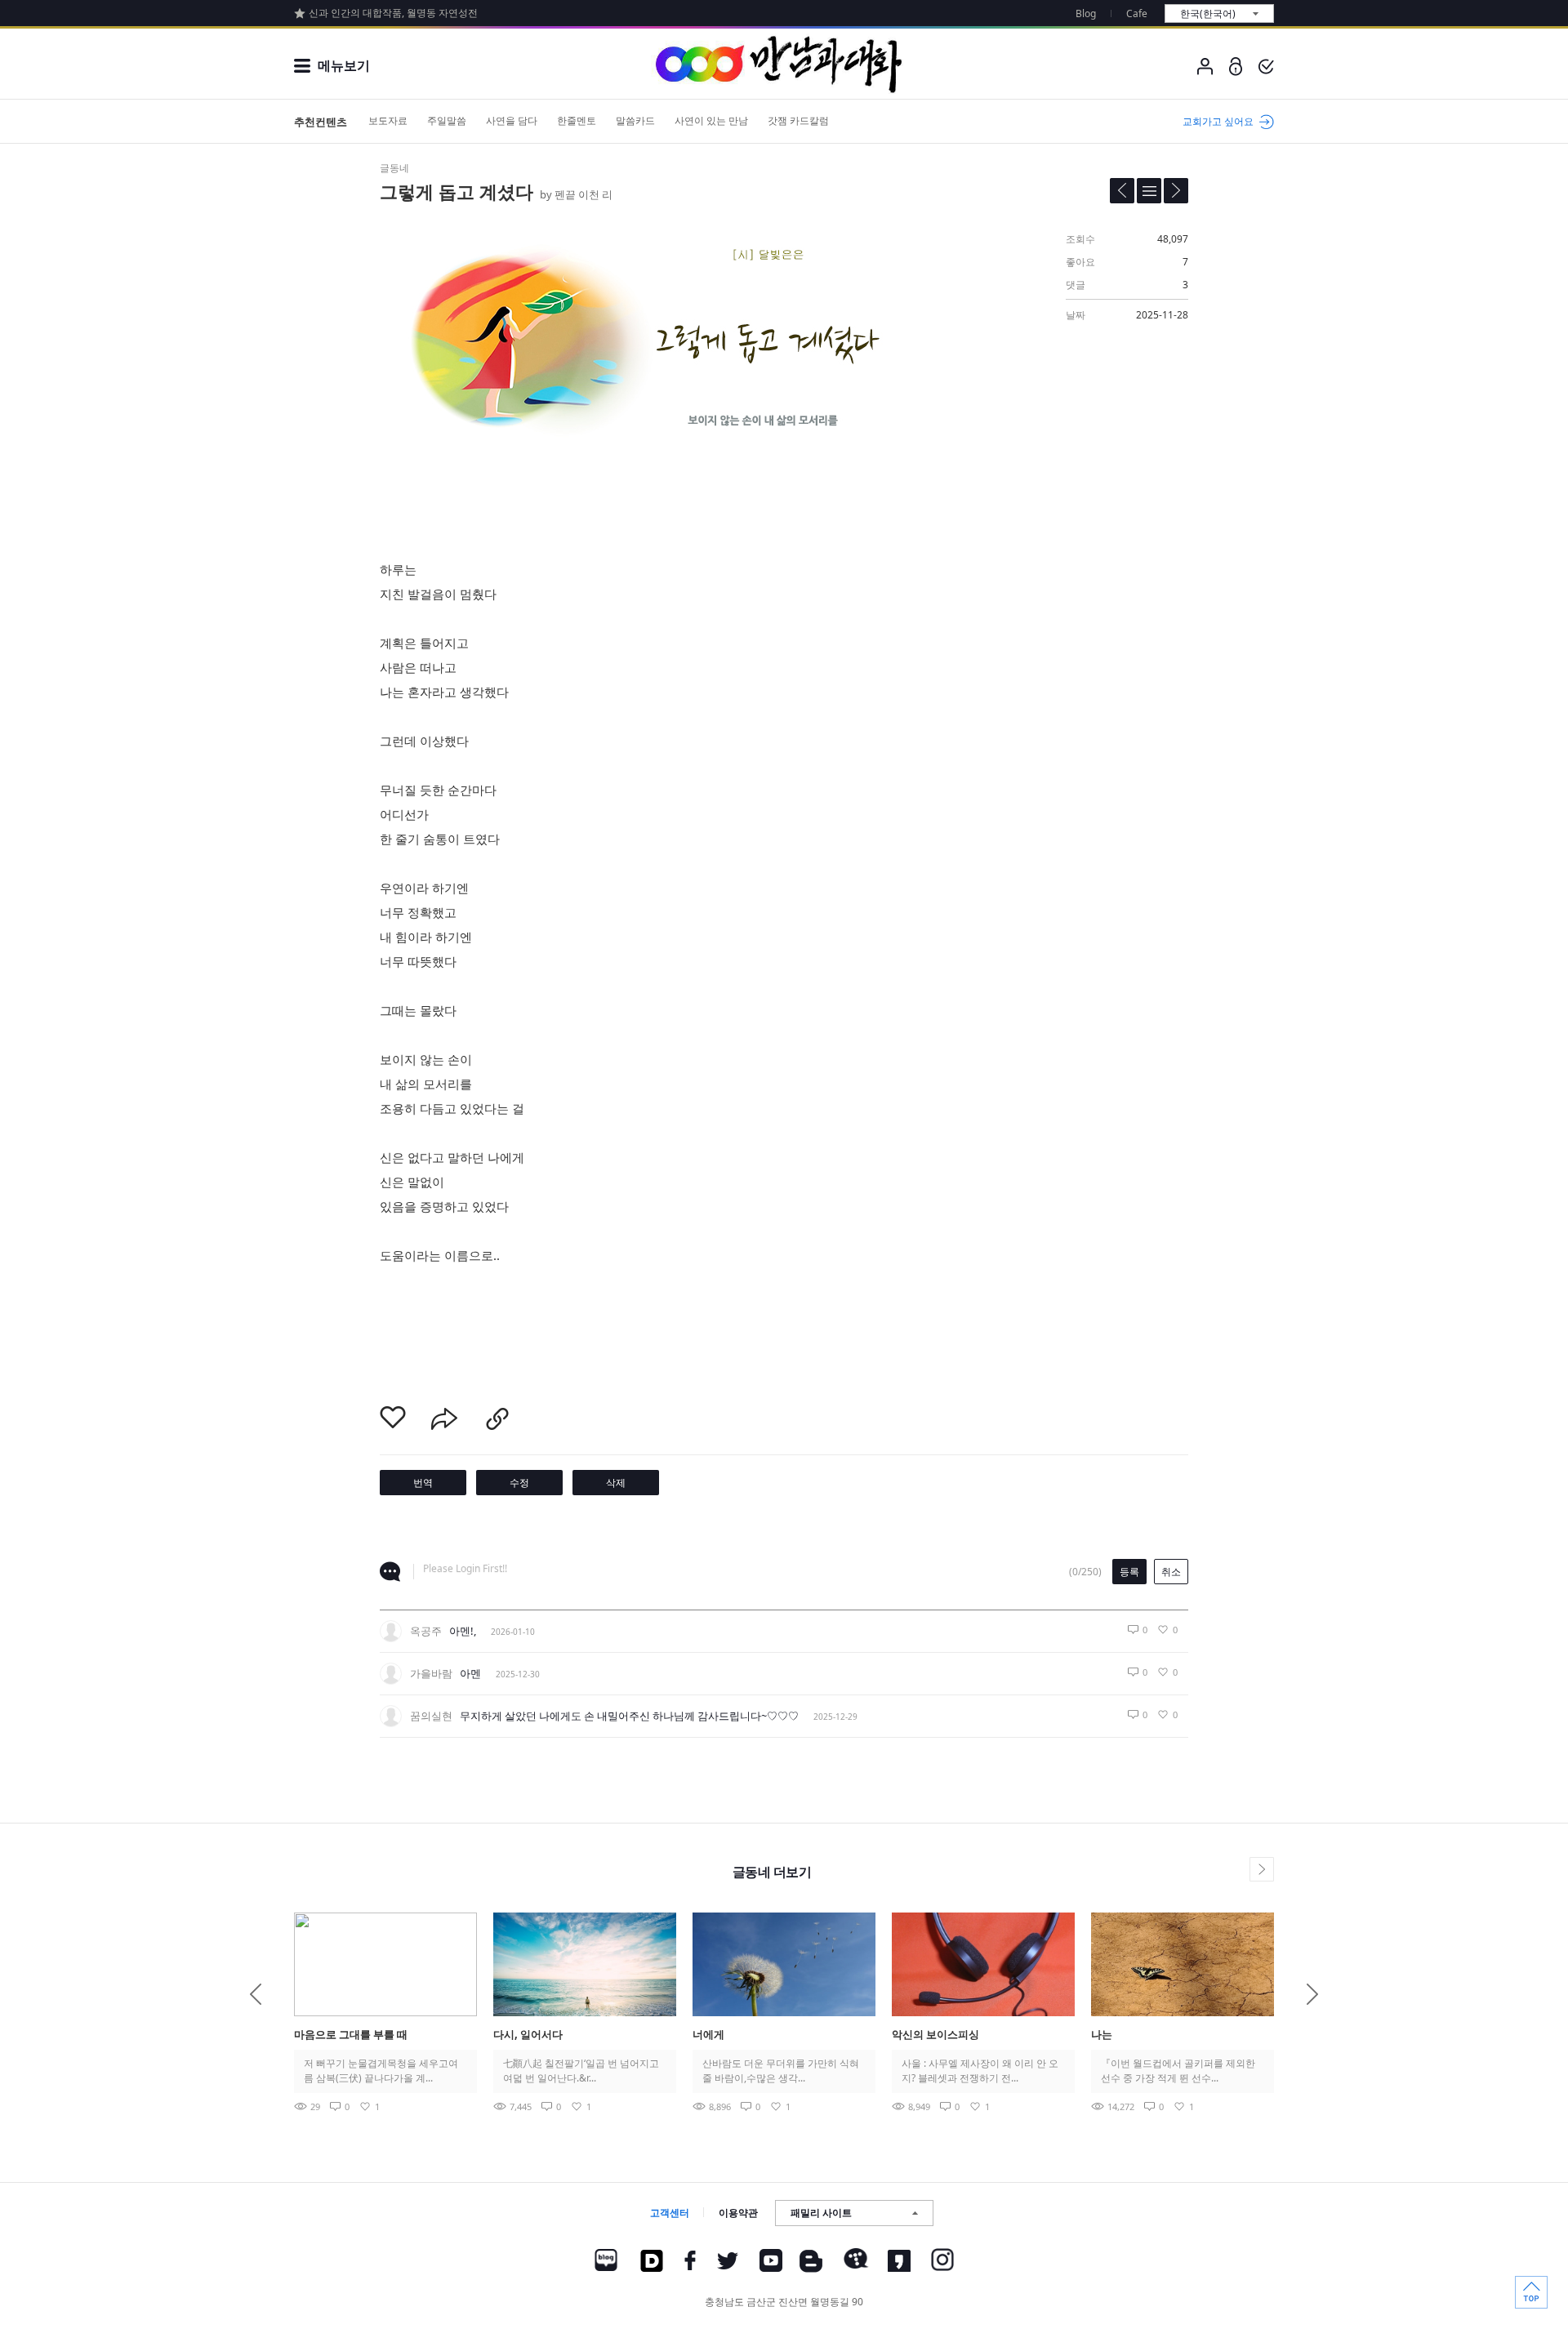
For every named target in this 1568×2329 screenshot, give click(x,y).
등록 (1129, 1572)
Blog (1086, 13)
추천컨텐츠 (321, 122)
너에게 (708, 2034)
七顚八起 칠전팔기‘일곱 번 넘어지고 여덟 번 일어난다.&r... (581, 2071)
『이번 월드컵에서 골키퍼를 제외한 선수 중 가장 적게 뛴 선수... (1178, 2071)
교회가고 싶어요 (1218, 121)
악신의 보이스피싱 (935, 2034)
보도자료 (388, 120)
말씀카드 (635, 120)
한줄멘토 (577, 120)
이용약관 (738, 2213)
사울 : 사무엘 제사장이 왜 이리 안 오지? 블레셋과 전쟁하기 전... (980, 2071)
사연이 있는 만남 (711, 120)
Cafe (1137, 13)
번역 (423, 1483)
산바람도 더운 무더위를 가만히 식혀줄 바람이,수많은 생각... (781, 2071)
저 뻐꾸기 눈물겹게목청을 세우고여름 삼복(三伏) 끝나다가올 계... (381, 2071)
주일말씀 (447, 120)
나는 (1102, 2034)
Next (1312, 1994)
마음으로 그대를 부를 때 (351, 2034)
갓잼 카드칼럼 (798, 120)
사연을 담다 (512, 120)
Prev (256, 1994)
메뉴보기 (344, 65)
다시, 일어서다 (528, 2034)
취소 (1171, 1572)
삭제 (616, 1483)
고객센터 (670, 2213)
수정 (519, 1483)
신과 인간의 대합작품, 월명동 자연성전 (393, 13)
